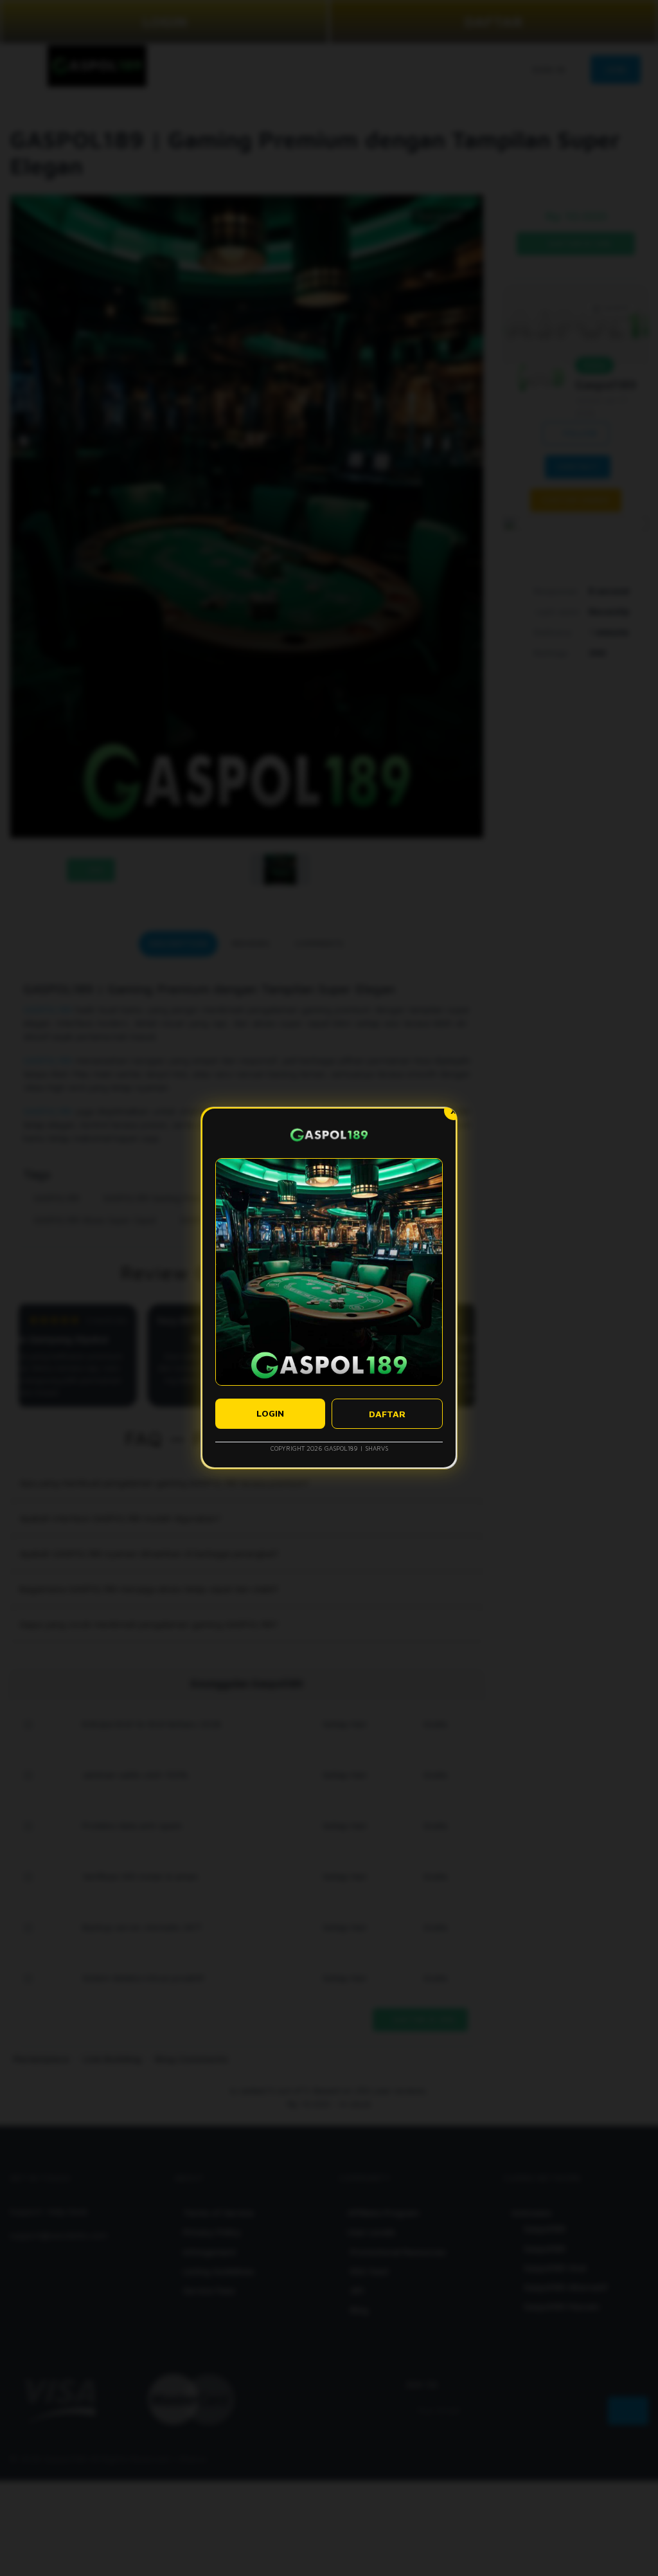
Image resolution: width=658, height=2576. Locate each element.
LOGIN (270, 1413)
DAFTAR (387, 1414)
